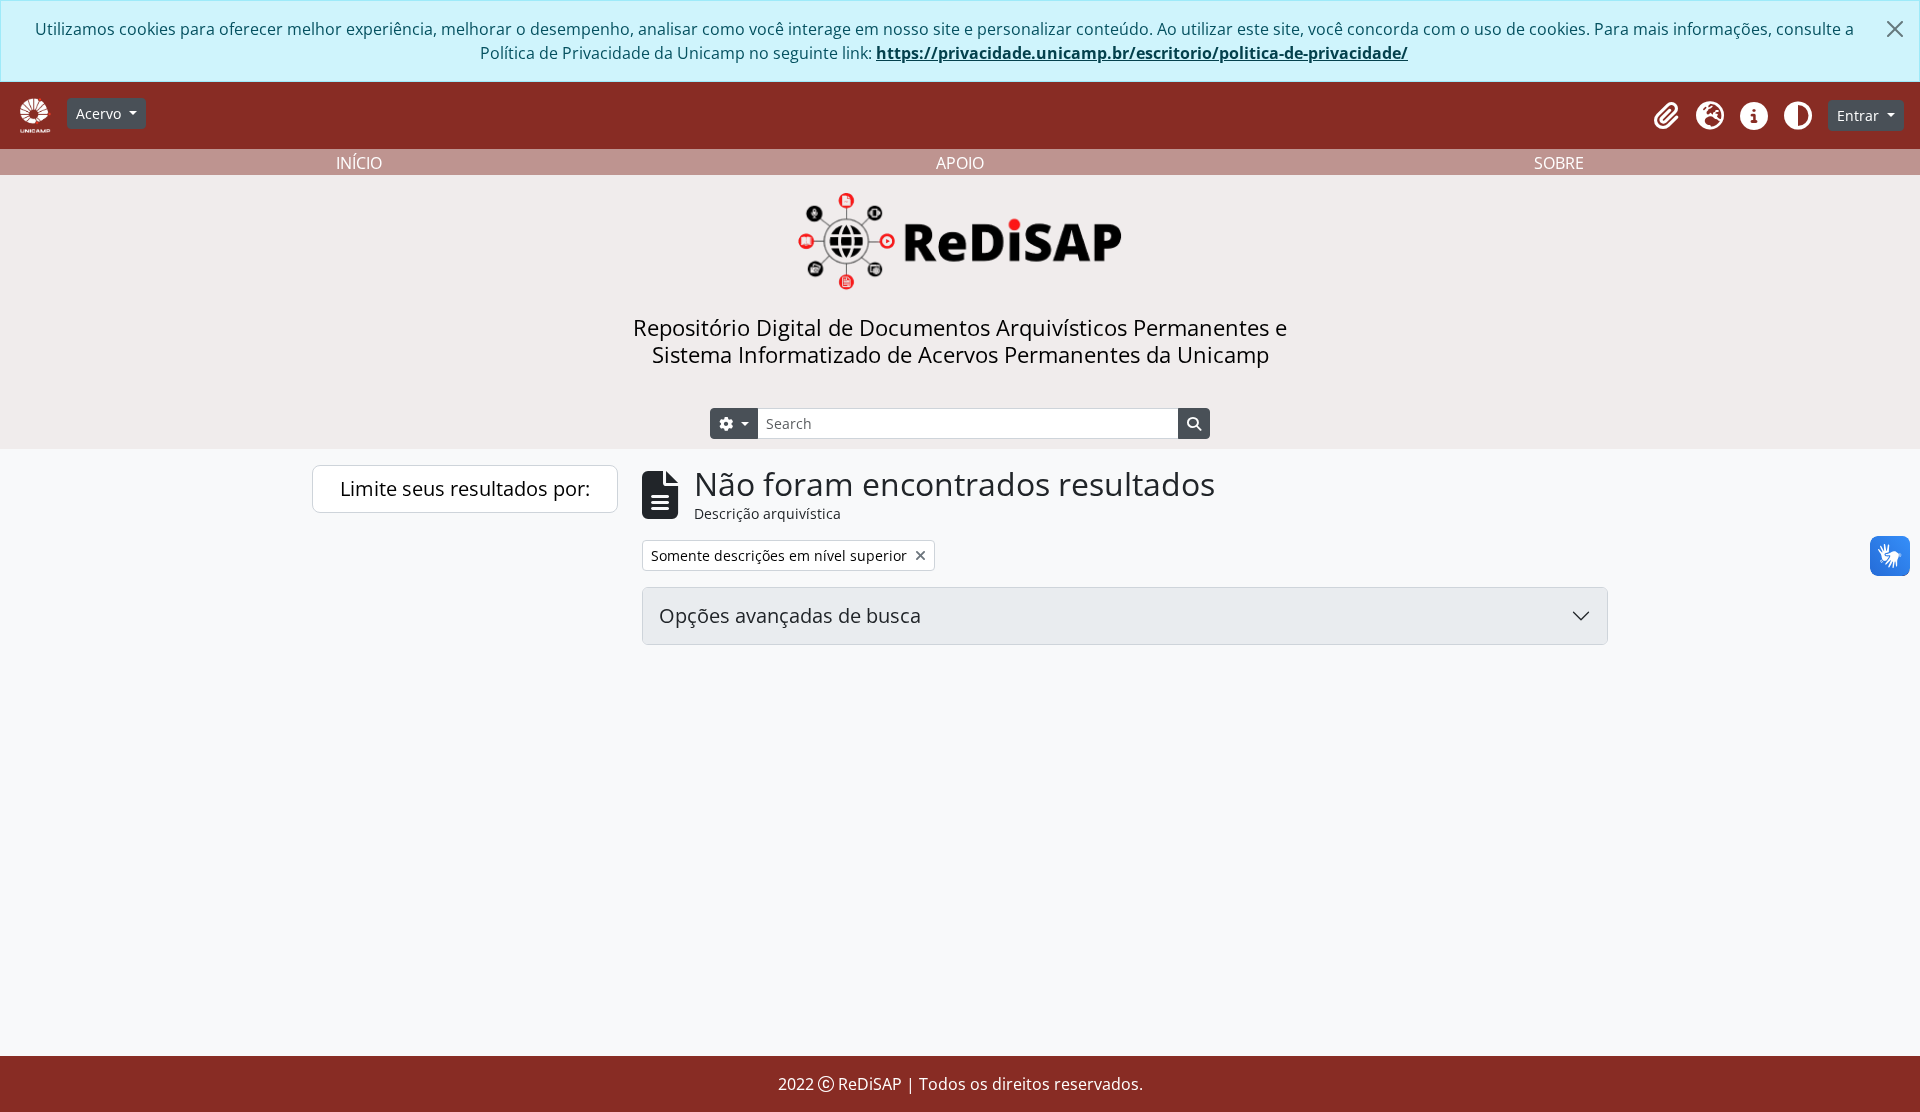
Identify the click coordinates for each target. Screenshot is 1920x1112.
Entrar (1860, 115)
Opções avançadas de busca (790, 615)
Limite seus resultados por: (465, 488)
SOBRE (1559, 163)
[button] (1666, 116)
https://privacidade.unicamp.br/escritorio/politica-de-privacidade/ (1142, 53)
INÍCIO (359, 163)
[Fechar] (1895, 29)
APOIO (960, 163)
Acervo (100, 113)
